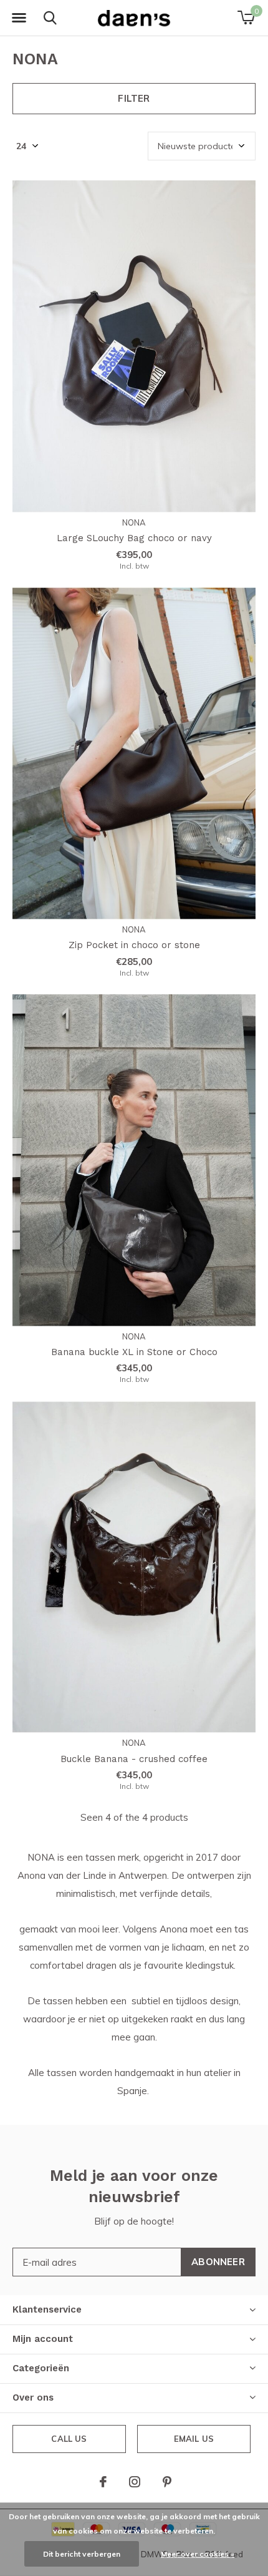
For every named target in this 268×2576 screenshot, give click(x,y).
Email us (194, 2439)
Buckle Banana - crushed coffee (134, 1759)
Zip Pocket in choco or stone (134, 945)
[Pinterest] (167, 2482)
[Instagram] (135, 2482)
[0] (246, 17)
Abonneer (218, 2262)
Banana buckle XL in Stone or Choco (134, 1352)
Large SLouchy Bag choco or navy (134, 538)
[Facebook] (103, 2482)
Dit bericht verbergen (82, 2554)
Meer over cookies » (198, 2554)
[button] (19, 18)
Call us (69, 2439)
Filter (134, 98)
